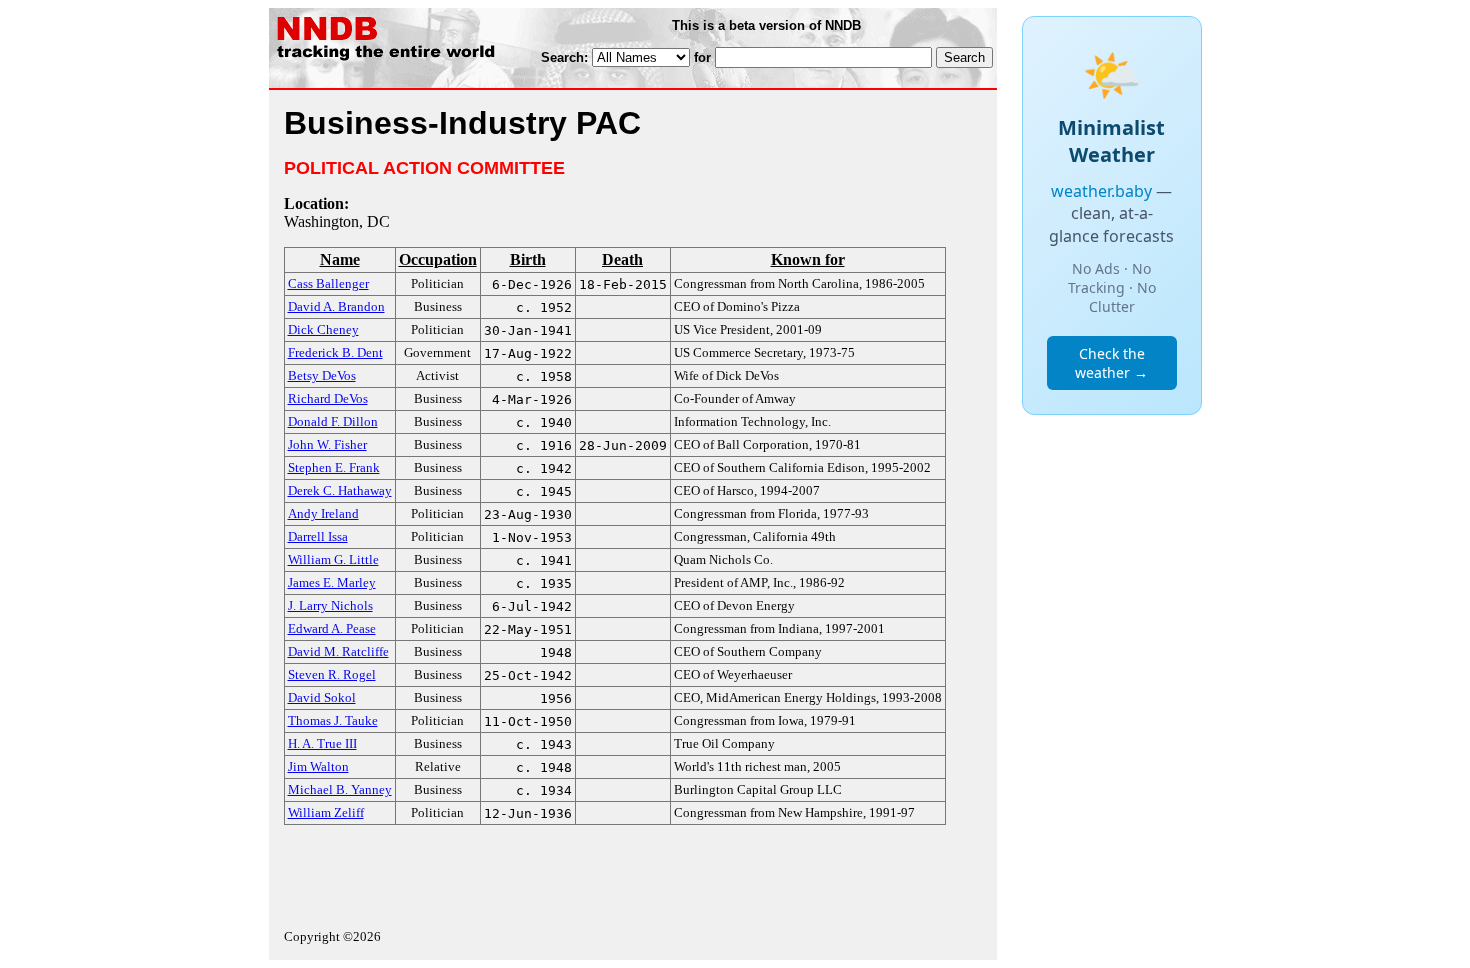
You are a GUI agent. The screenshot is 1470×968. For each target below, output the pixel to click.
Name (340, 259)
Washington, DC (337, 221)
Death (622, 259)
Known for (808, 259)
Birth (528, 259)
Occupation (438, 259)
